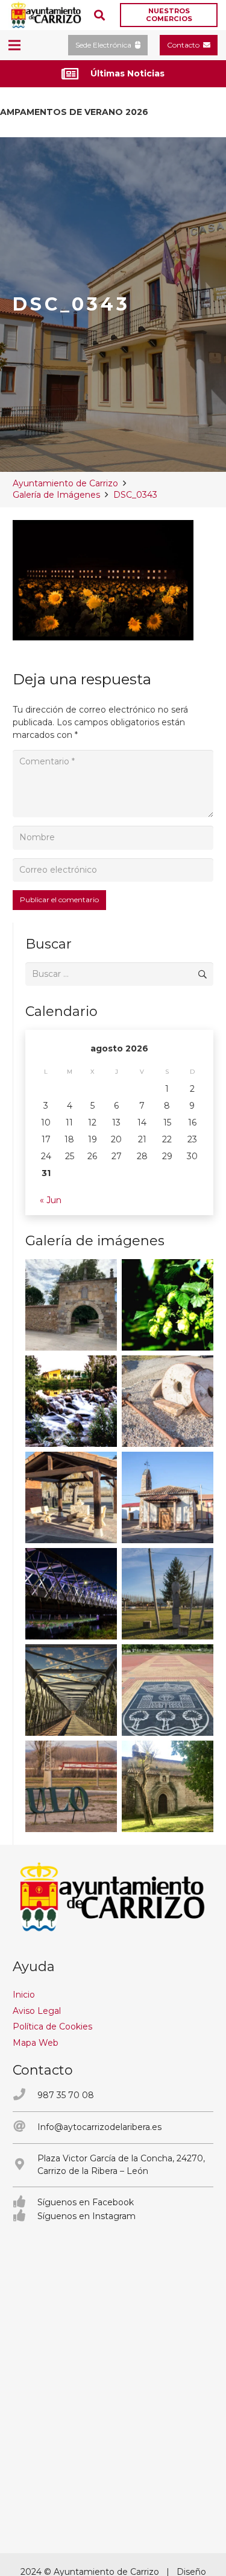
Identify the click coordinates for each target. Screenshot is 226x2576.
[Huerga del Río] (71, 1497)
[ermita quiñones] (168, 1497)
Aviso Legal (37, 2011)
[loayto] (46, 15)
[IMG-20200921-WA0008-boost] (168, 1305)
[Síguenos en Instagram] (25, 2216)
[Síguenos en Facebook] (25, 2203)
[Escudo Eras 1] (168, 1690)
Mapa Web (36, 2043)
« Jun (51, 1200)
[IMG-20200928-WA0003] (71, 1305)
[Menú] (14, 45)
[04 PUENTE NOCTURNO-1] (71, 1594)
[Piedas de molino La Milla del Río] (168, 1401)
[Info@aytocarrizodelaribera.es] (25, 2127)
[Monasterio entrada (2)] (168, 1786)
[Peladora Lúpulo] (71, 1786)
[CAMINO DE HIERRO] (71, 1690)
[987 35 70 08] (25, 2095)
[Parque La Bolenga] (168, 1594)
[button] (99, 15)
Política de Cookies (52, 2026)
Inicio (24, 1995)
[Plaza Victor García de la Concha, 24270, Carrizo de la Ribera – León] (25, 2165)
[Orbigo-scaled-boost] (71, 1401)
